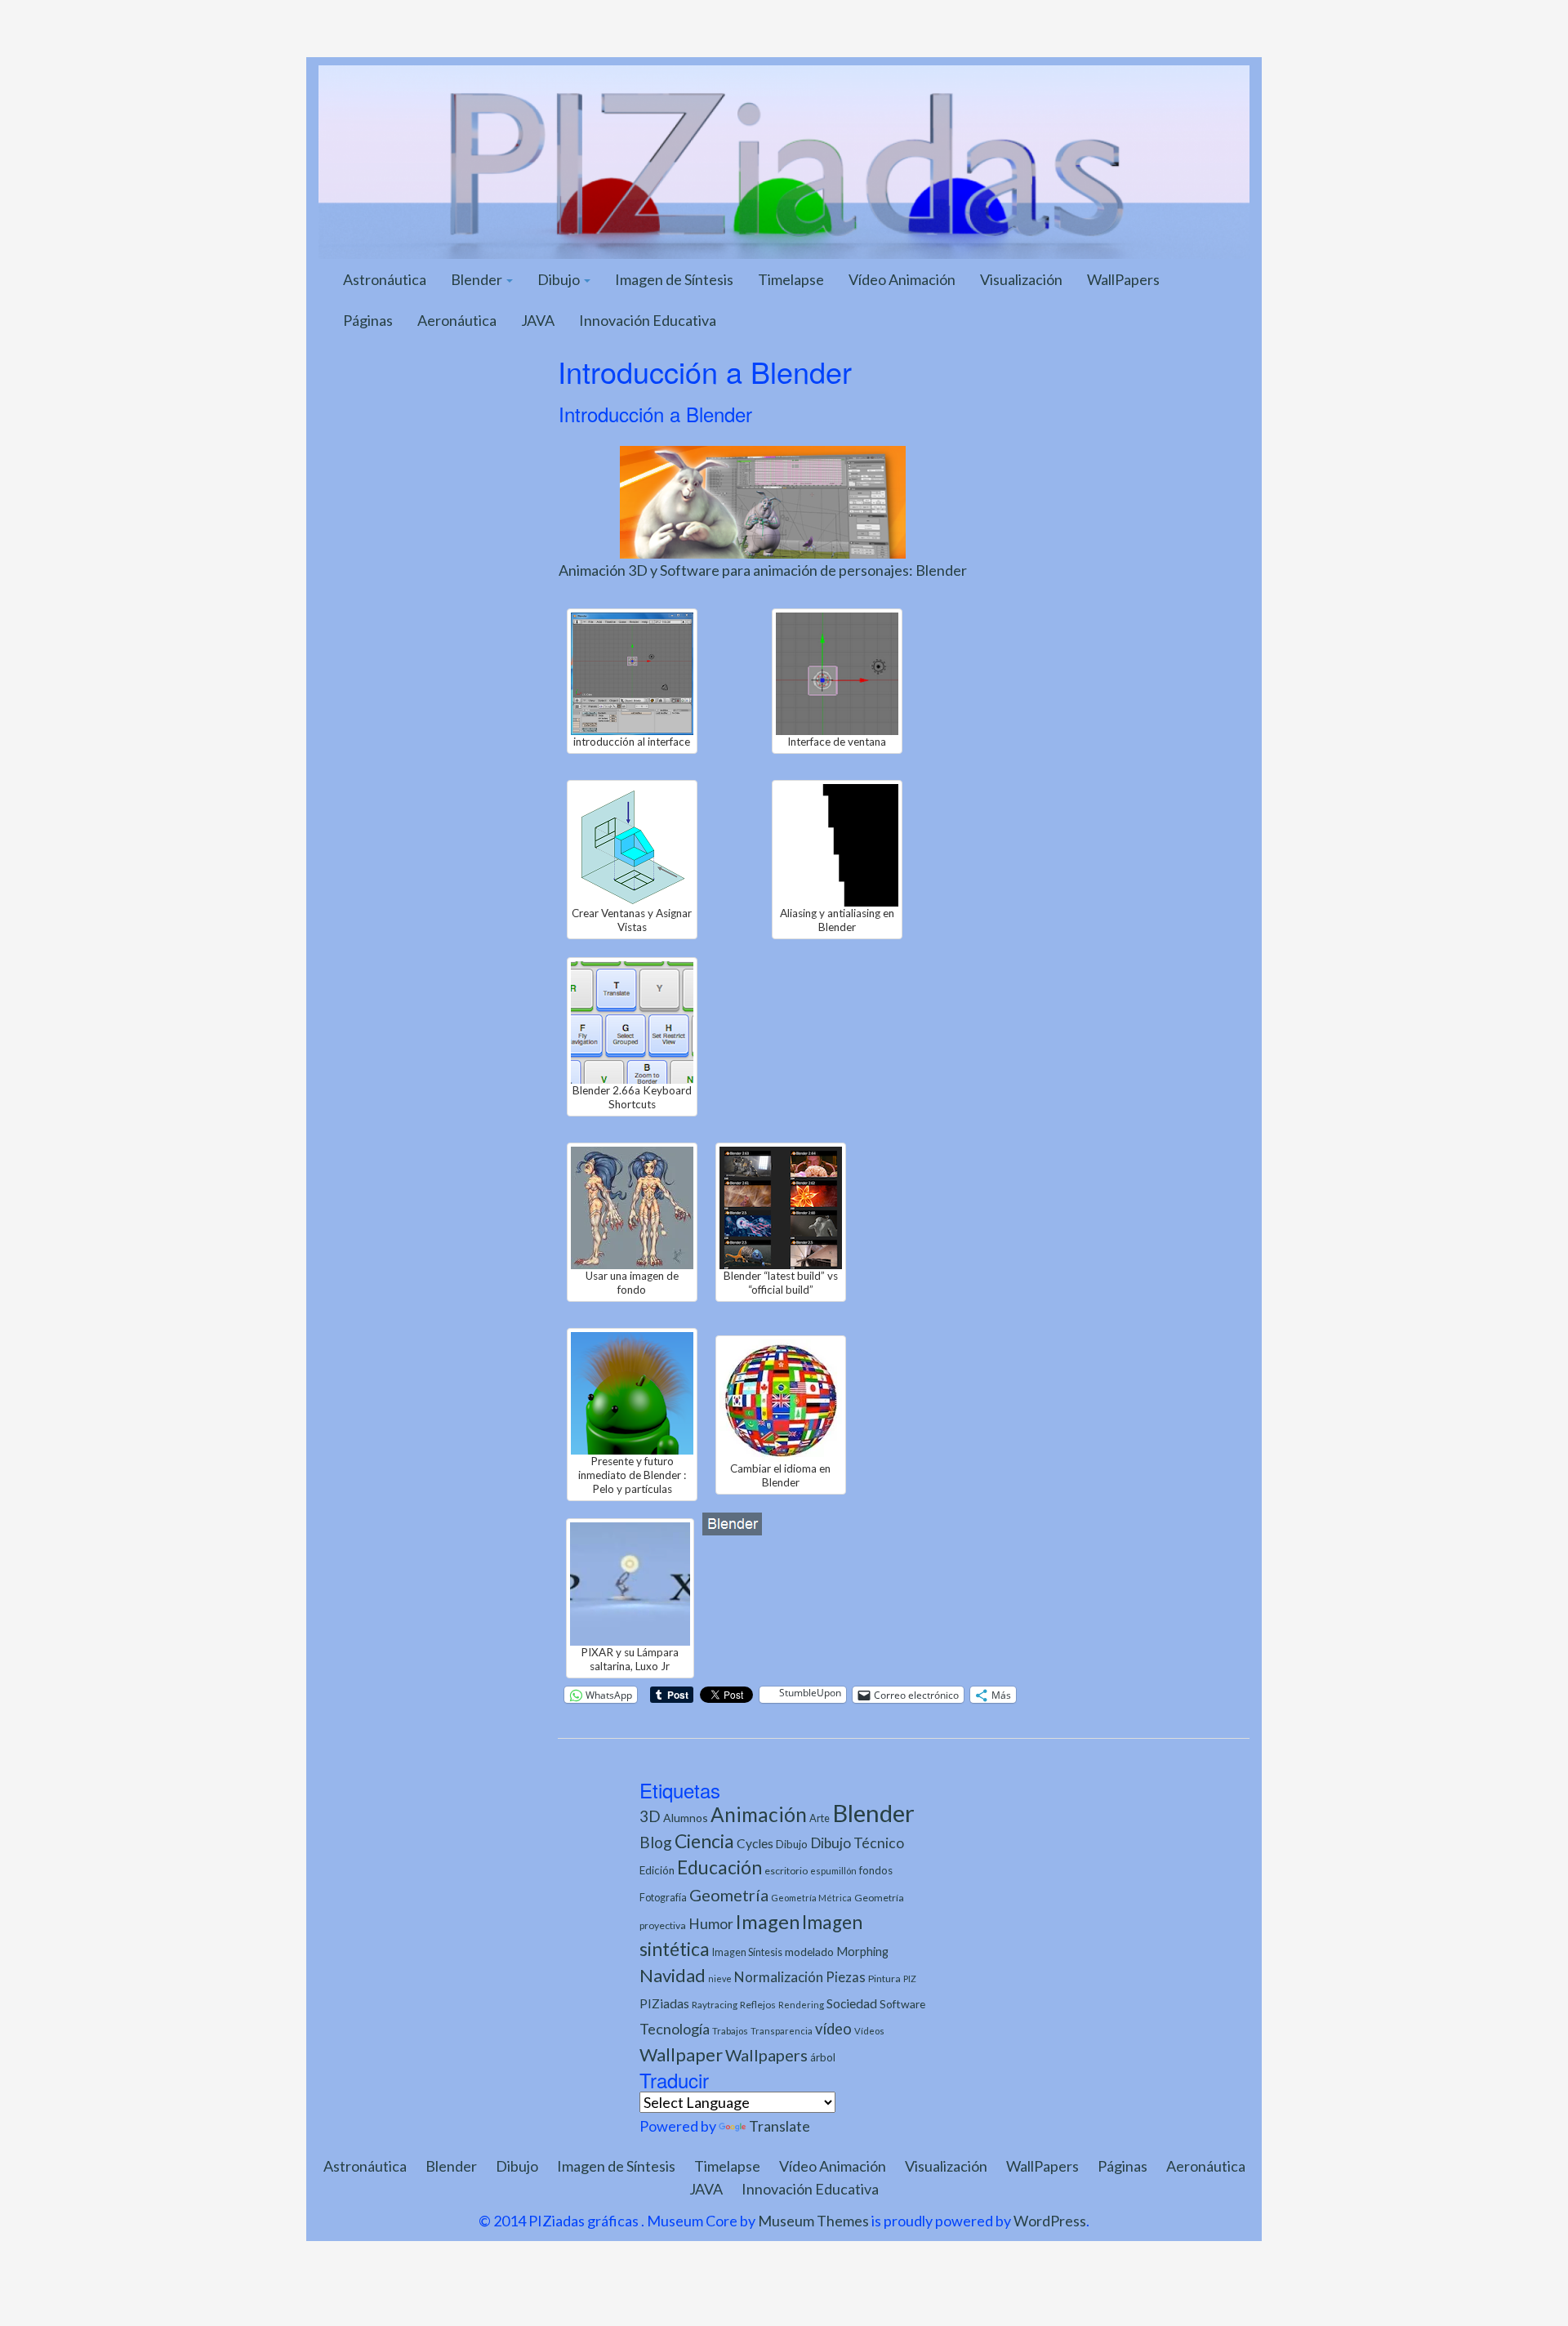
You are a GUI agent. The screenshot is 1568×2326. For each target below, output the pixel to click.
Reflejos (758, 2005)
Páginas (368, 320)
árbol (823, 2057)
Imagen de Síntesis (674, 279)
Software (902, 2004)
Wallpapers (766, 2055)
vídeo (833, 2029)
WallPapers (1123, 279)
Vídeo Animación (902, 279)
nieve (720, 1978)
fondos (876, 1870)
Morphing (862, 1952)
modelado (809, 1952)
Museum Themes (813, 2221)
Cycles (755, 1843)
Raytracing (715, 2005)
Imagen (768, 1922)
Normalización (779, 1977)
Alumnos (686, 1818)
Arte (820, 1818)
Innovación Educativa (648, 320)
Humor (711, 1924)
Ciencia (704, 1841)
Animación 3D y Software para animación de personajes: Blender (763, 570)
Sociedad (852, 2003)
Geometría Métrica (811, 1898)
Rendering (801, 2005)
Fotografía (663, 1898)
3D (650, 1816)
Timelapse (791, 279)
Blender (478, 279)
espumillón (833, 1871)
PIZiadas (664, 2003)
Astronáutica (385, 279)
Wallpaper (681, 2054)
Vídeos (869, 2031)
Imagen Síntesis (747, 1952)
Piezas (846, 1977)
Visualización (1021, 279)
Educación (719, 1867)
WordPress (1050, 2221)
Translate (780, 2126)
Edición (657, 1870)
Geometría (729, 1895)
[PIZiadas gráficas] (784, 160)
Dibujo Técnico (857, 1843)
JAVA (538, 320)
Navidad (673, 1975)
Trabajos (730, 2031)
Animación (759, 1814)
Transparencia (782, 2031)
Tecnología (675, 2029)
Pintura (884, 1978)
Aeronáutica (457, 320)
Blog (656, 1842)
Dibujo (560, 279)
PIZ (910, 1978)
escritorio (786, 1871)
